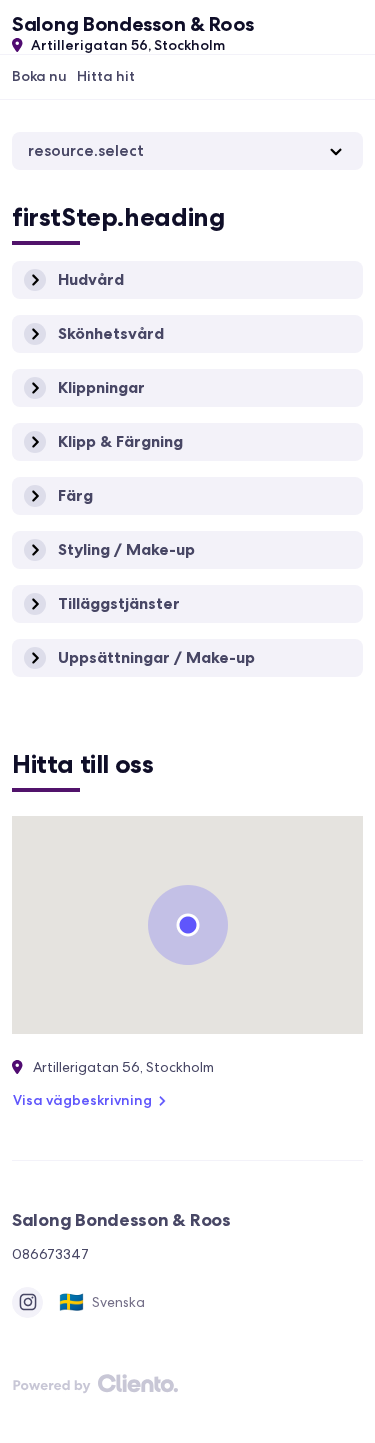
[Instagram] (27, 1302)
